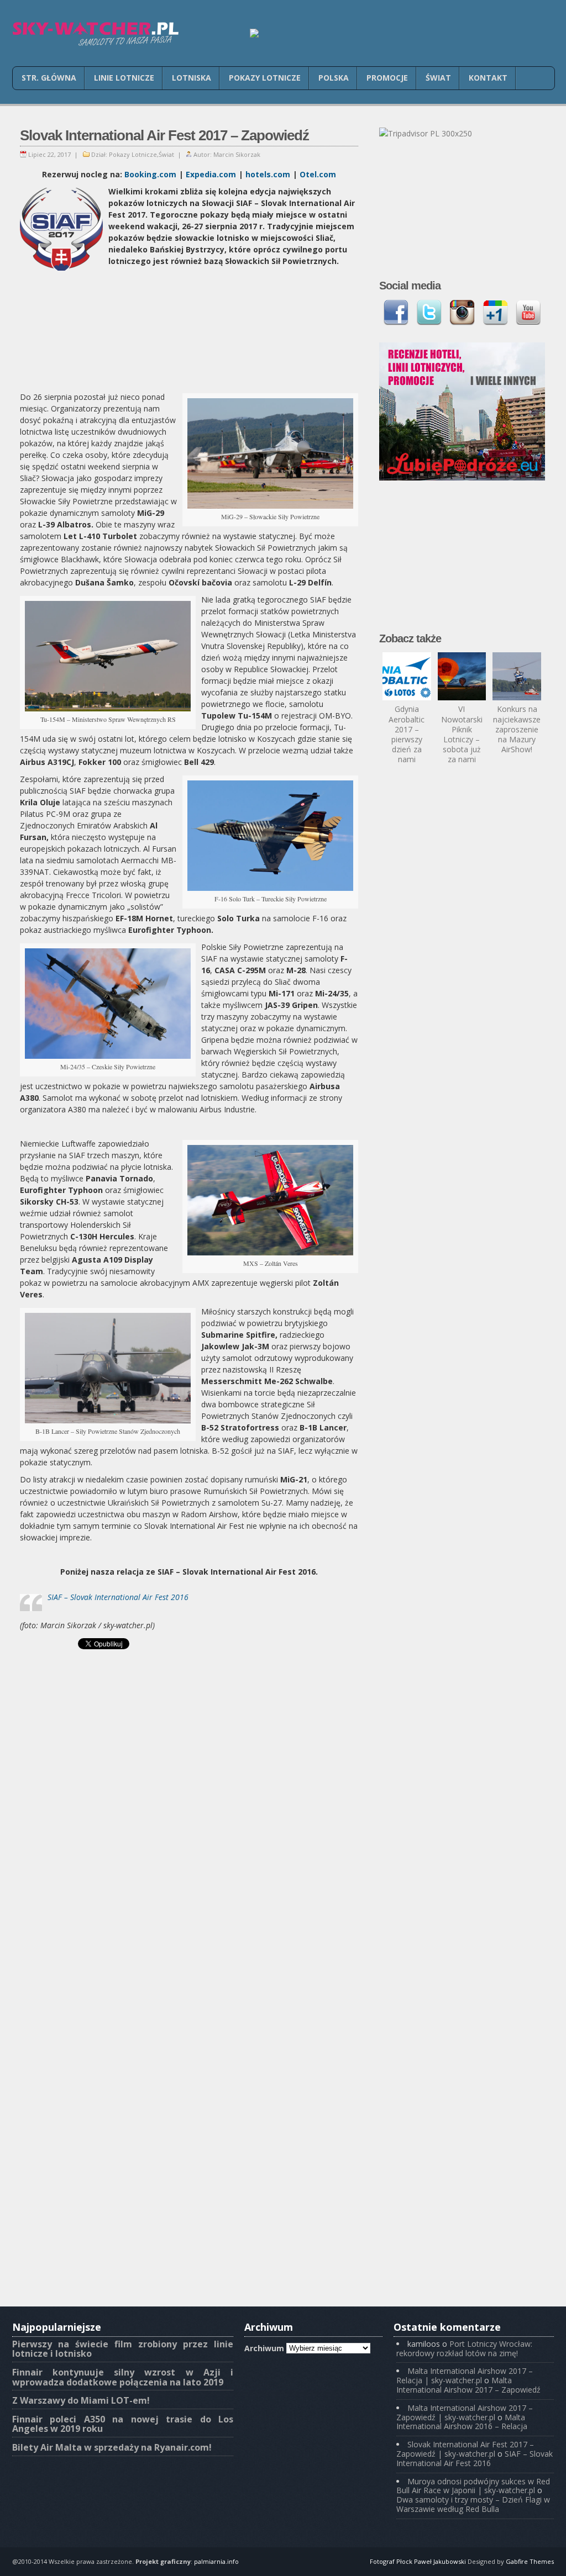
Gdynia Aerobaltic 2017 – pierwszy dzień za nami (407, 734)
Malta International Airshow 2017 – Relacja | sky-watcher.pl (465, 2376)
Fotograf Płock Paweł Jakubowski (418, 2561)
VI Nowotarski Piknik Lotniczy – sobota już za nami (462, 734)
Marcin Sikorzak (237, 154)
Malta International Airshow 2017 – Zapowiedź (468, 2385)
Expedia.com (211, 174)
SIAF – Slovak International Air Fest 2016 (118, 1597)
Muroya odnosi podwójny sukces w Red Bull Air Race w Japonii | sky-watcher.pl (473, 2486)
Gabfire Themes (530, 2561)
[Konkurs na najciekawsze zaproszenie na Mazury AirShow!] (517, 677)
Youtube (528, 313)
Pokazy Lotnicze (265, 78)
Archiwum (264, 2348)
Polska (334, 78)
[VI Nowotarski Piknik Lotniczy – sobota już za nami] (462, 677)
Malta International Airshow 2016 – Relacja (462, 2422)
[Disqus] (189, 1871)
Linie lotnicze (124, 78)
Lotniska (192, 78)
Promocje (387, 78)
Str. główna (49, 78)
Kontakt (488, 78)
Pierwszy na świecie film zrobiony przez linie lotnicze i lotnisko (123, 2349)
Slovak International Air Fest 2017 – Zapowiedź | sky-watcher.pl (465, 2449)
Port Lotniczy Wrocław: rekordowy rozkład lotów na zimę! (464, 2348)
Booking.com (150, 174)
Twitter (429, 313)
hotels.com (268, 174)
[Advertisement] (189, 330)
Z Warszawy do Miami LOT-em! (81, 2400)
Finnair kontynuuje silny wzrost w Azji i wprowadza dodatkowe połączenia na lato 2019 (123, 2377)
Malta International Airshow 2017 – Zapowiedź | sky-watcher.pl (465, 2413)
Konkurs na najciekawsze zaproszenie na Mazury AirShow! (517, 729)
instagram (462, 313)
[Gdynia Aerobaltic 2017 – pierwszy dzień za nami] (407, 677)
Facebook (396, 313)
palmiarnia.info (216, 2561)
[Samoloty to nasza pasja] (95, 34)
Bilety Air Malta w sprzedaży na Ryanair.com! (112, 2447)
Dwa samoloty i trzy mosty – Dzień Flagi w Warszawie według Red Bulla (473, 2504)
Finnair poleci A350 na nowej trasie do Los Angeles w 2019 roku (123, 2424)
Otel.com (318, 174)
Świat (438, 78)
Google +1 (495, 313)
